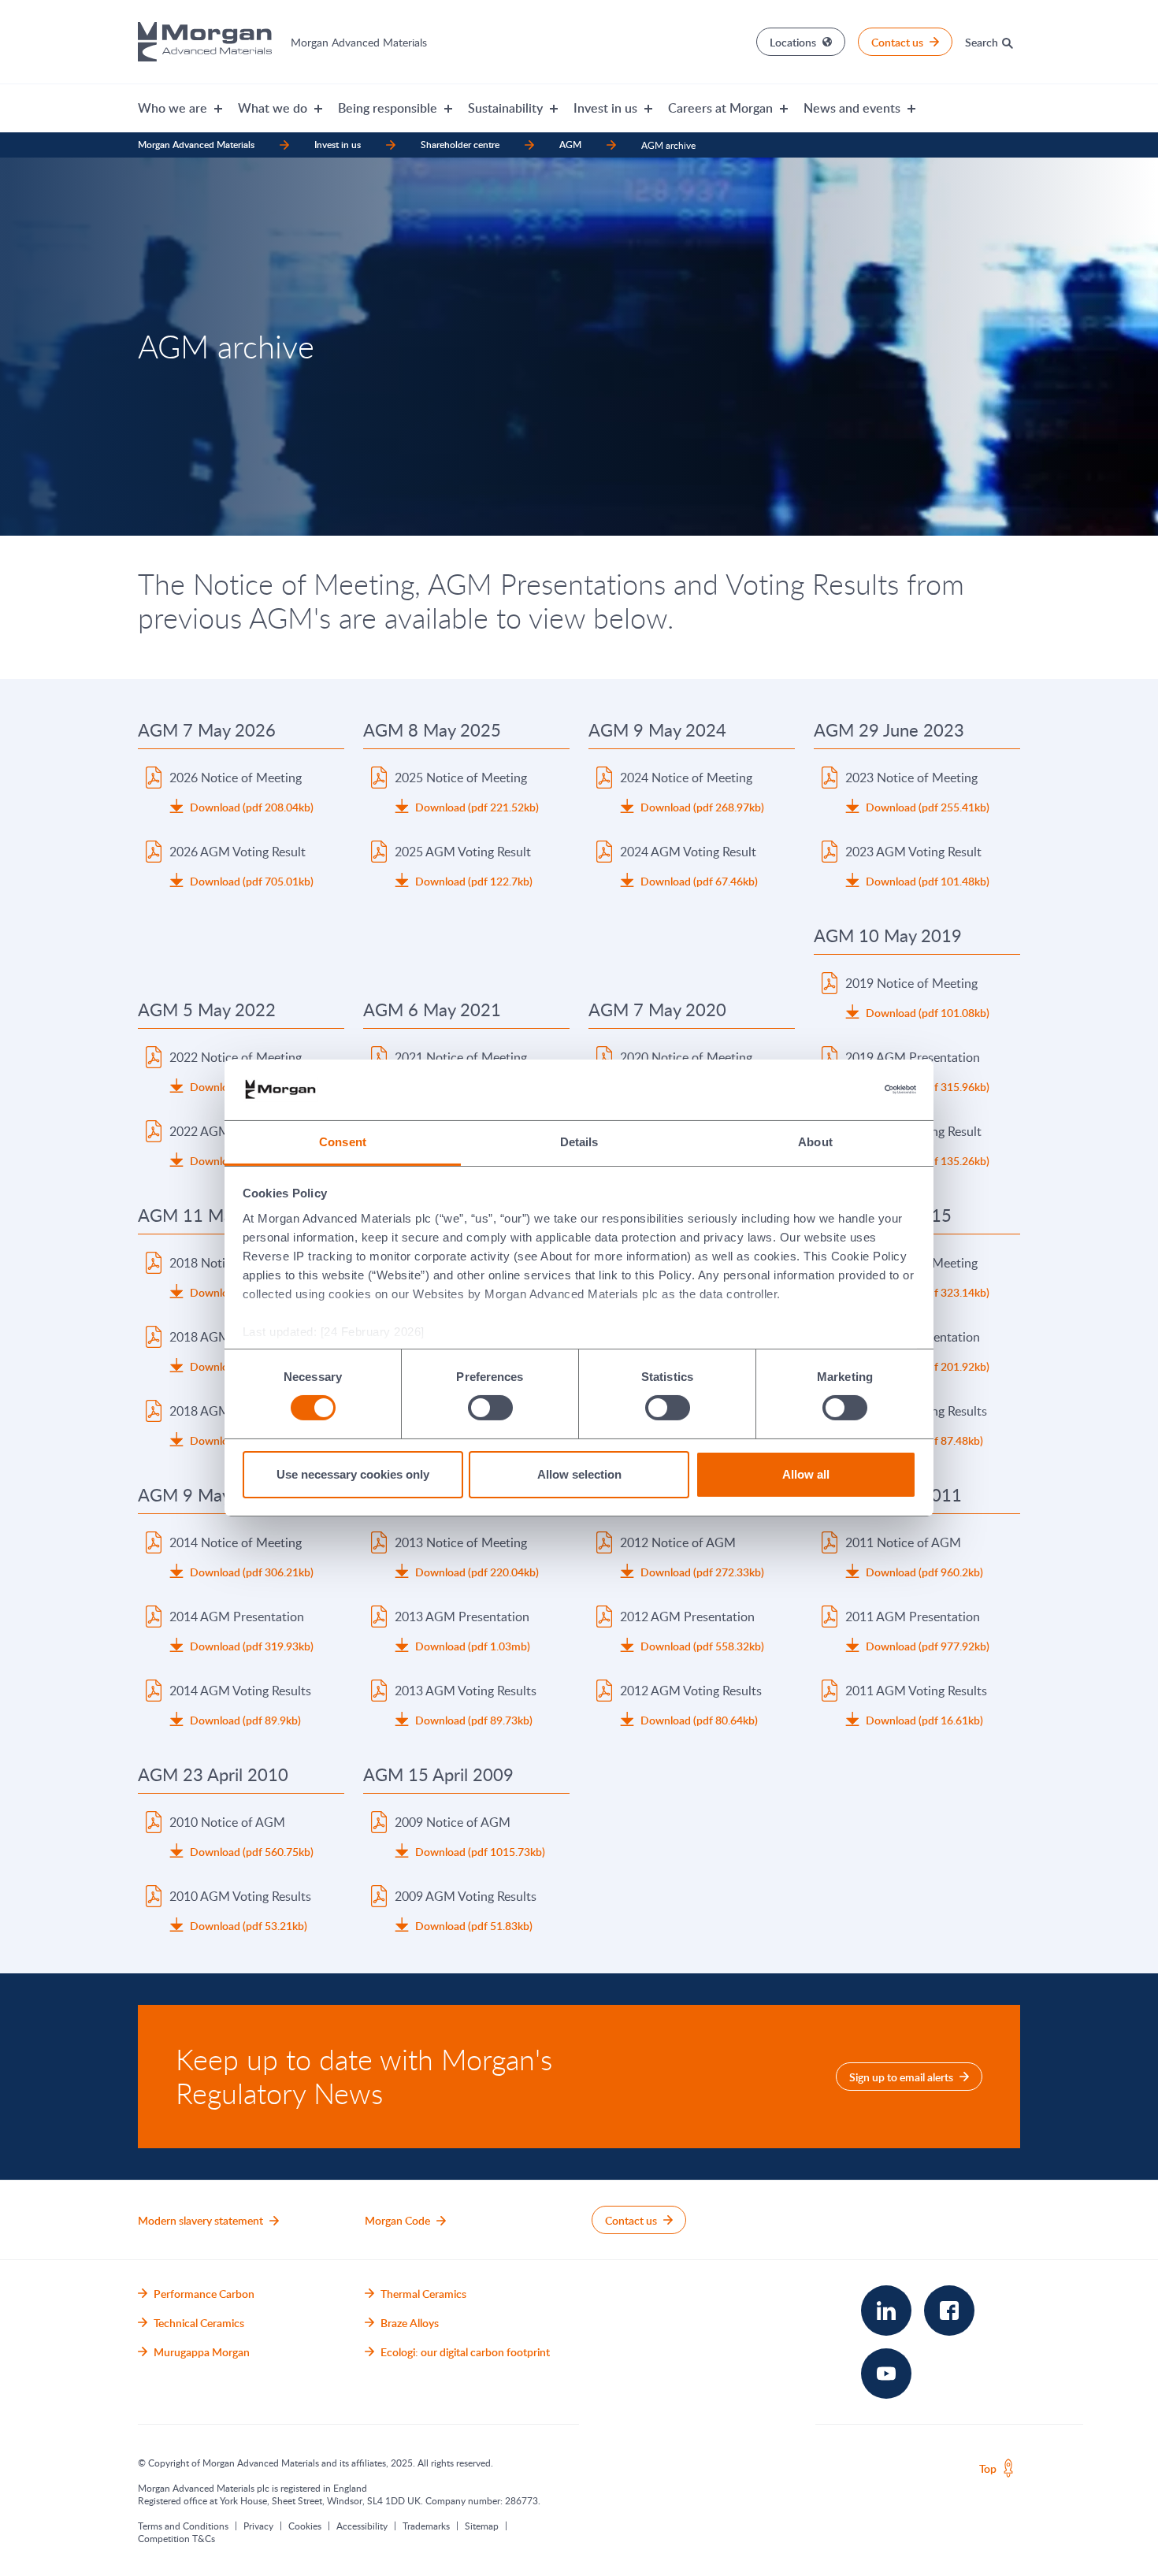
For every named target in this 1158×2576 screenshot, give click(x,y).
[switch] (490, 1408)
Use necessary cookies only (353, 1474)
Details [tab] (579, 1142)
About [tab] (815, 1142)
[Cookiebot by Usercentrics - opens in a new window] (847, 1089)
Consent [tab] (343, 1142)
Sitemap (482, 2526)
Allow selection (579, 1474)
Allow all (806, 1474)
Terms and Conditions (183, 2526)
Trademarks (426, 2526)
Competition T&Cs (176, 2538)
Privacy (258, 2526)
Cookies (305, 2526)
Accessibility (362, 2526)
